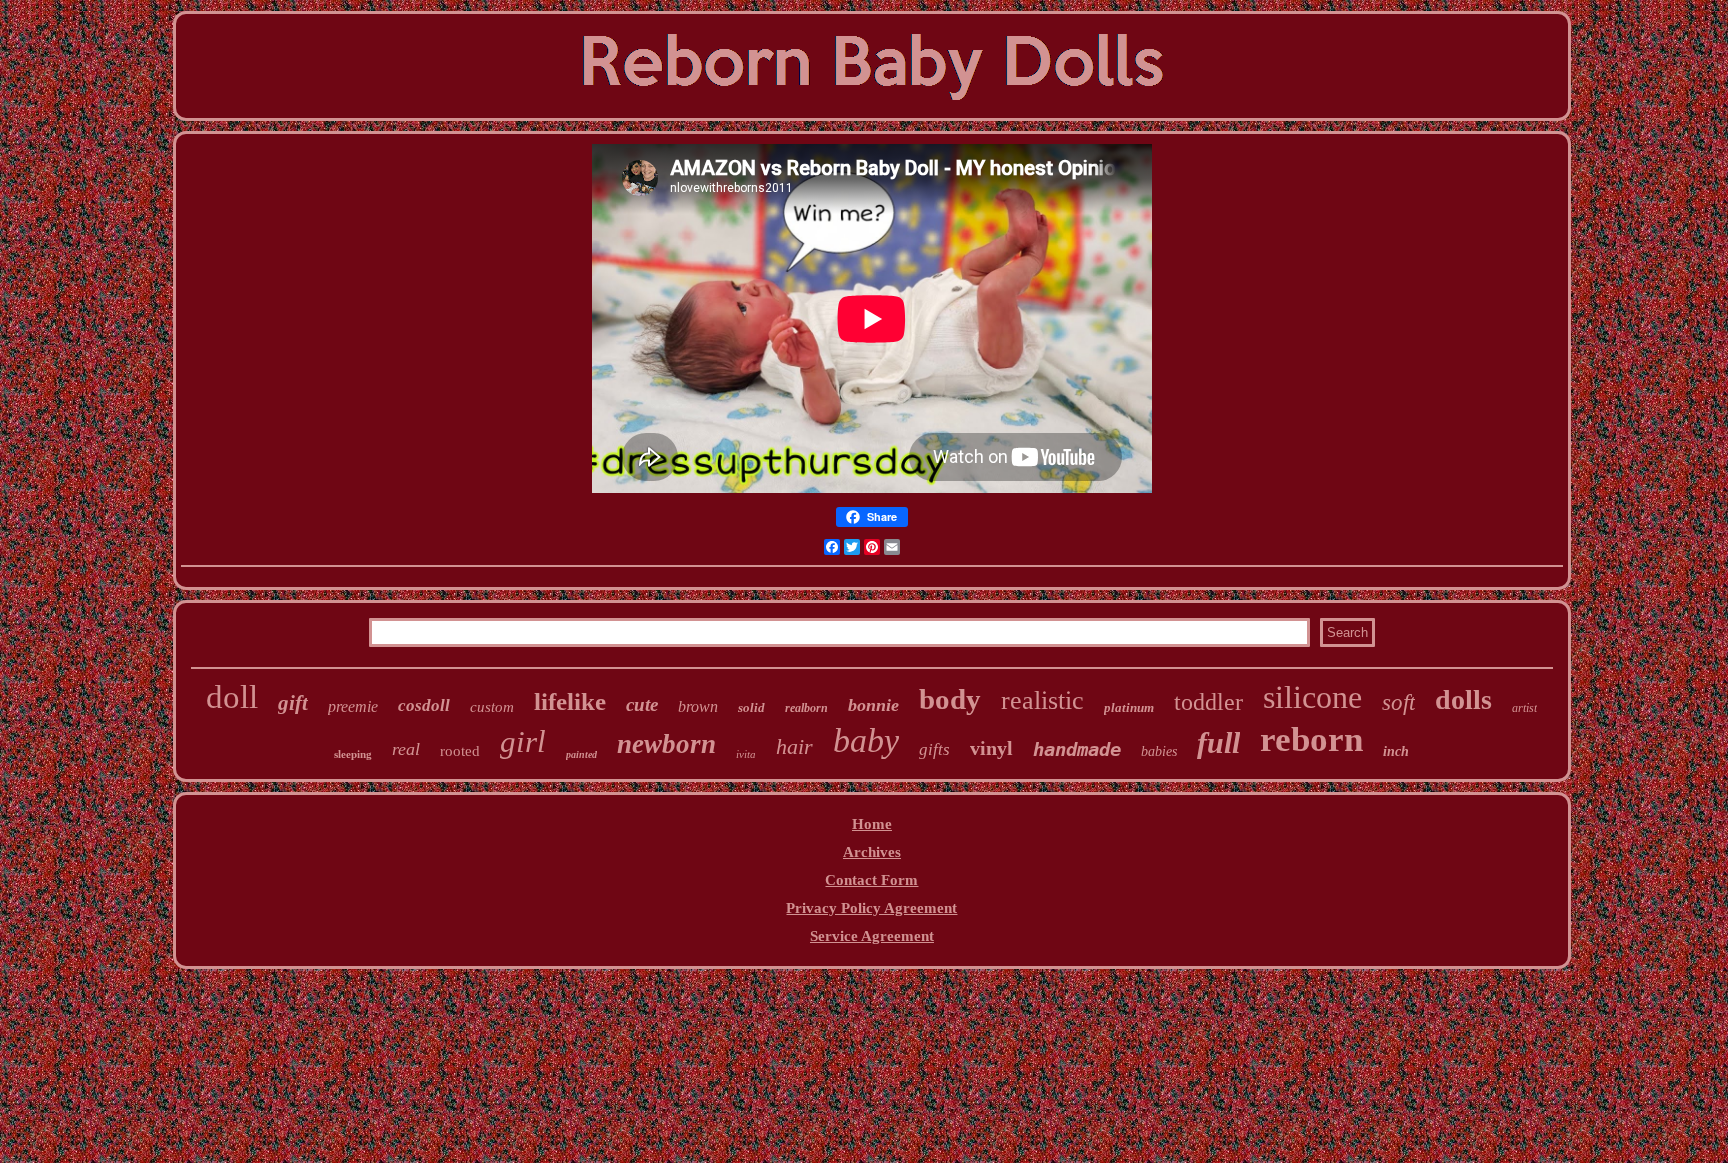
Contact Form (871, 880)
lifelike (570, 701)
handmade (1077, 749)
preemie (353, 706)
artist (1524, 708)
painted (581, 754)
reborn (1311, 739)
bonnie (873, 705)
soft (1398, 702)
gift (293, 703)
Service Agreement (872, 936)
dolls (1463, 699)
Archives (872, 852)
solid (751, 707)
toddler (1208, 702)
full (1218, 742)
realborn (806, 708)
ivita (746, 754)
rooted (460, 751)
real (406, 749)
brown (698, 706)
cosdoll (424, 705)
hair (794, 746)
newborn (666, 744)
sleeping (353, 754)
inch (1396, 751)
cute (642, 704)
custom (492, 707)
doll (232, 697)
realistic (1042, 700)
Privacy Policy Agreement (871, 908)
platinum (1129, 707)
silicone (1312, 697)
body (950, 699)
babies (1159, 751)
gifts (934, 749)
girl (523, 741)
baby (866, 740)
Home (872, 824)
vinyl (991, 748)
